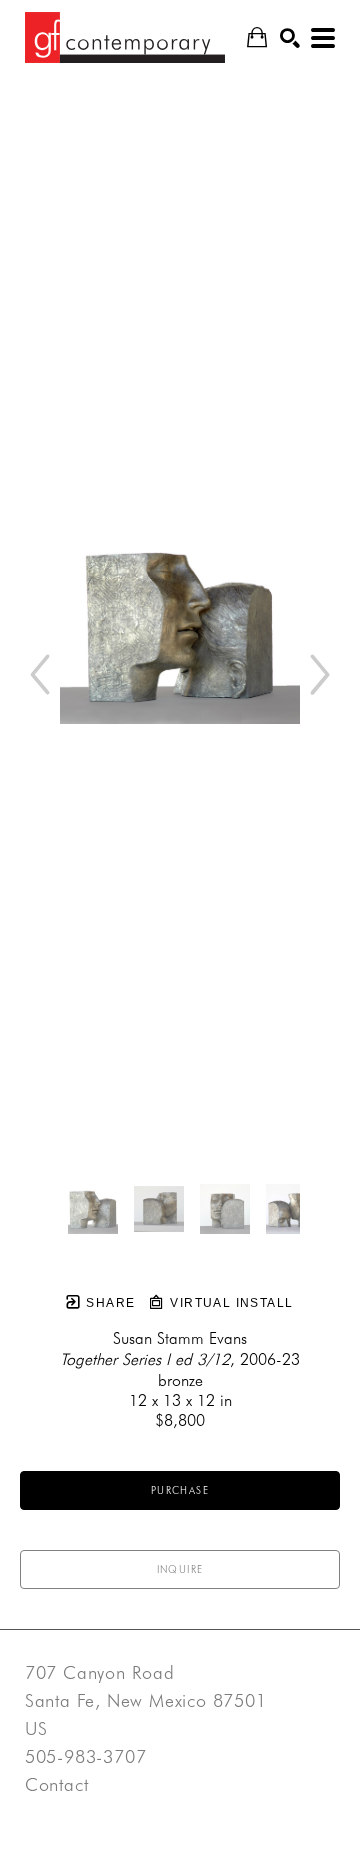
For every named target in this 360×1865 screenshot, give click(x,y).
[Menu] (323, 38)
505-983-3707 (86, 1757)
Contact (57, 1785)
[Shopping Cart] (257, 37)
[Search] (290, 38)
